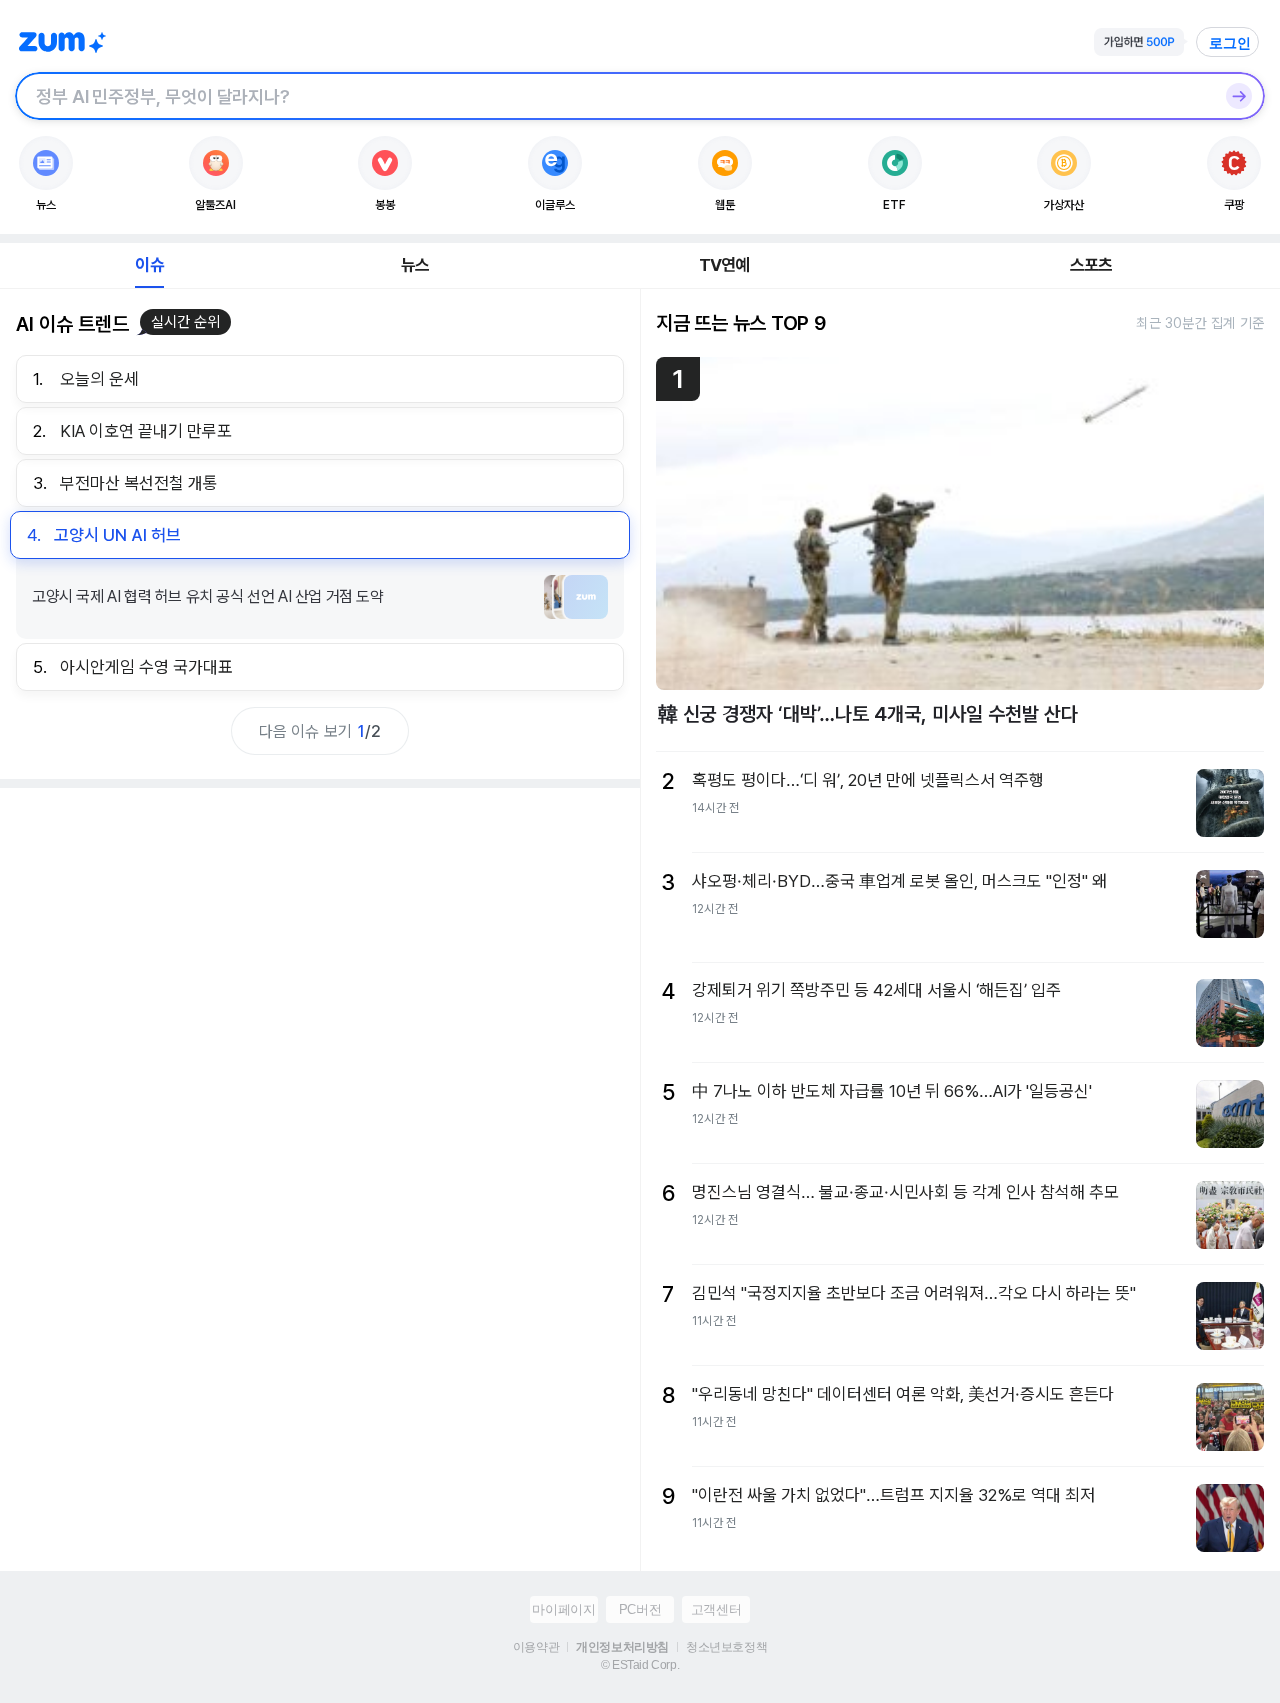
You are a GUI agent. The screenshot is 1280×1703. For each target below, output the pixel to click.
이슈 (149, 265)
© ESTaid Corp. (640, 1665)
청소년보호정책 (726, 1647)
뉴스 (415, 265)
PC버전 (640, 1609)
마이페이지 (563, 1609)
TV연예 (724, 265)
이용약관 (536, 1647)
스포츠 (1091, 265)
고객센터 (716, 1609)
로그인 (1230, 43)
